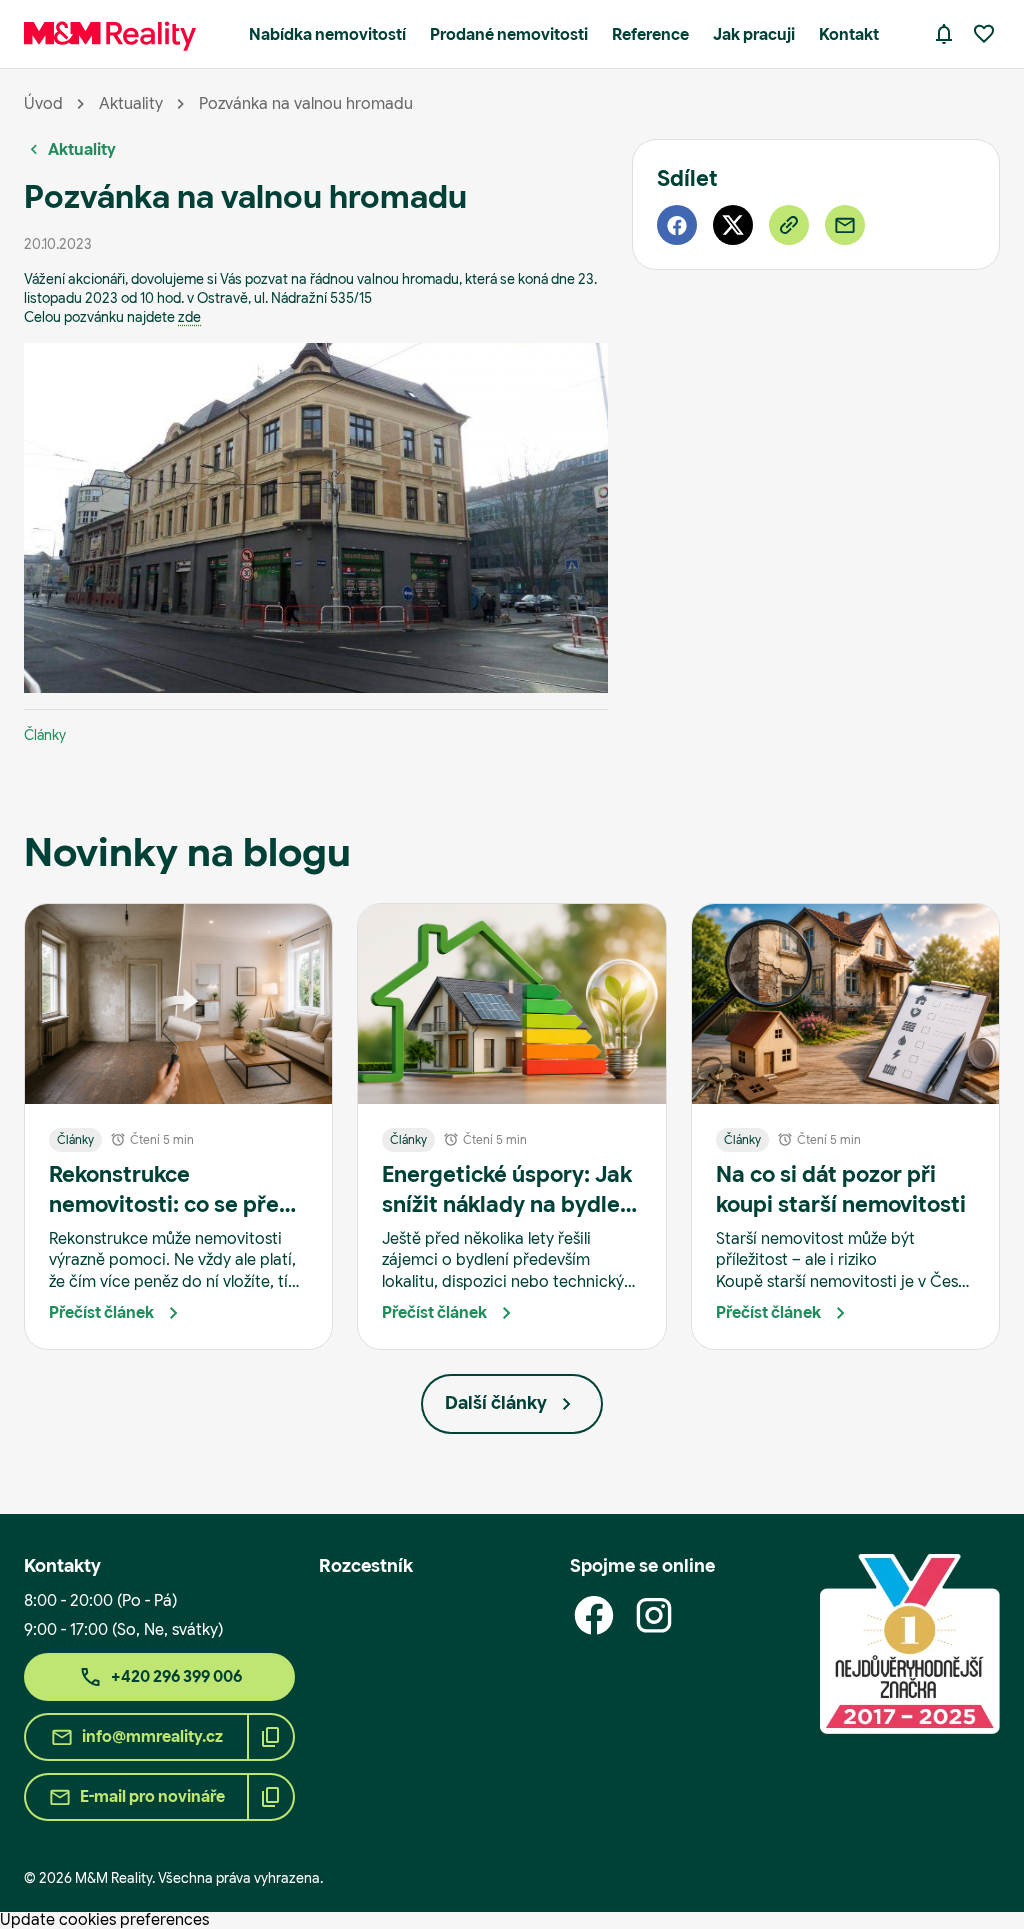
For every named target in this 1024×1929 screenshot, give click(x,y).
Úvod (43, 103)
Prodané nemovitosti (509, 34)
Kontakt (849, 34)
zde (189, 317)
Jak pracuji (754, 34)
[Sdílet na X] (733, 225)
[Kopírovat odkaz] (789, 225)
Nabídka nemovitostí (327, 34)
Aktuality (131, 103)
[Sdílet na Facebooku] (677, 225)
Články (45, 735)
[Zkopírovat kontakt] (271, 1737)
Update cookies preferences (104, 1919)
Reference (650, 34)
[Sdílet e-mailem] (845, 225)
